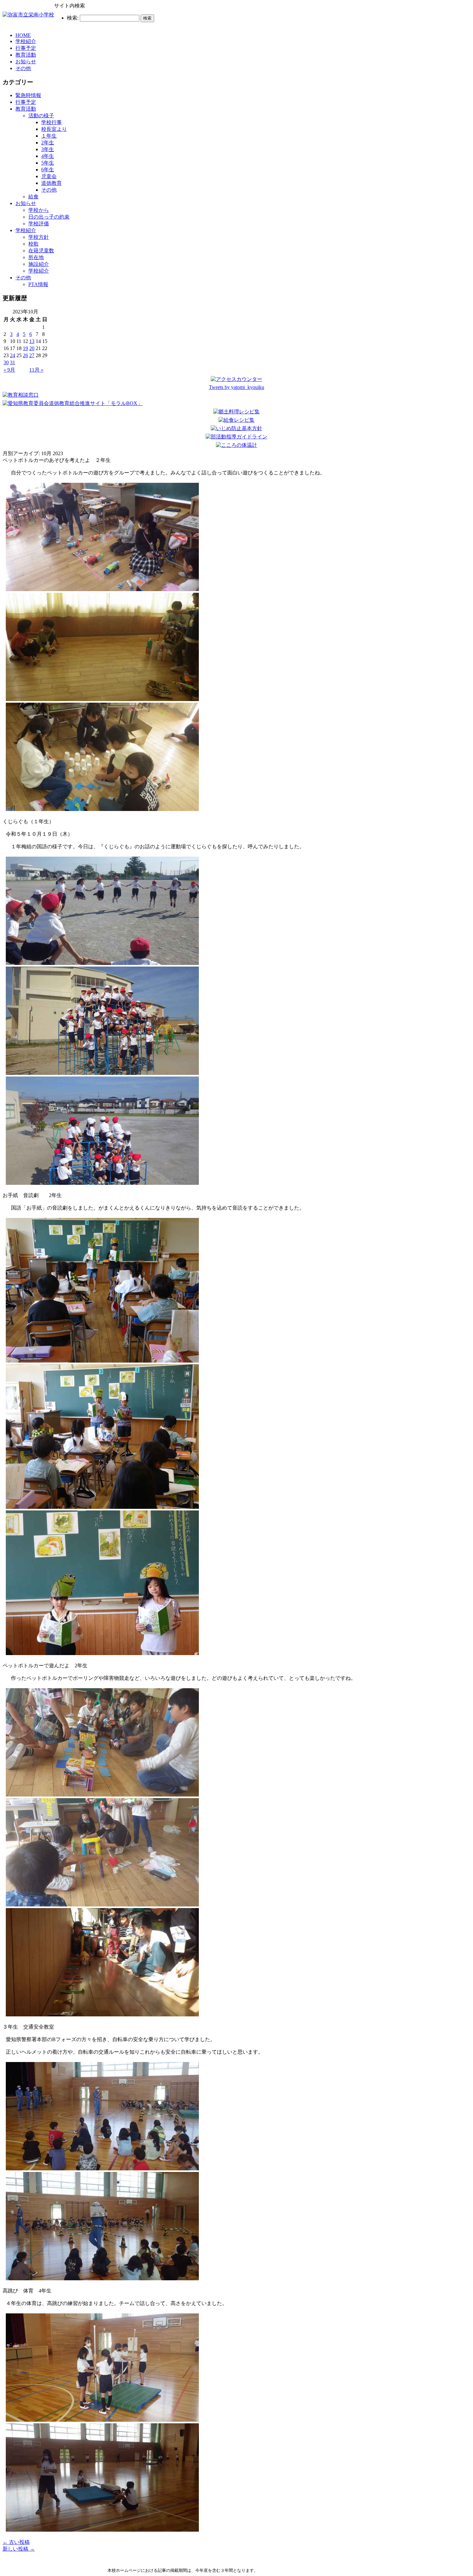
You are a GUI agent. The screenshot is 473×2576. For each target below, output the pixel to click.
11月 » (36, 370)
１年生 (49, 136)
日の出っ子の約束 (49, 217)
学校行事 (51, 122)
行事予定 (26, 48)
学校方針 (39, 237)
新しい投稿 (19, 2549)
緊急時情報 (28, 95)
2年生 (48, 143)
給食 (33, 197)
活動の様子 (41, 116)
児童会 (49, 176)
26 (25, 355)
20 (32, 348)
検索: (73, 18)
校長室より (54, 129)
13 (32, 341)
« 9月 (9, 370)
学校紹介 (26, 41)
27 (32, 355)
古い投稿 (16, 2542)
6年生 (48, 170)
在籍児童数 (41, 251)
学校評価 (39, 224)
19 (25, 348)
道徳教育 (51, 183)
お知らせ (26, 62)
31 (13, 362)
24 (13, 355)
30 (6, 362)
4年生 (48, 156)
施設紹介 (39, 264)
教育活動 (26, 55)
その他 (23, 68)
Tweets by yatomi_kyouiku (236, 387)
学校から (39, 210)
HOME (23, 35)
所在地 (36, 257)
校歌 (33, 244)
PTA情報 (38, 284)
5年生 (48, 163)
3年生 (48, 149)
